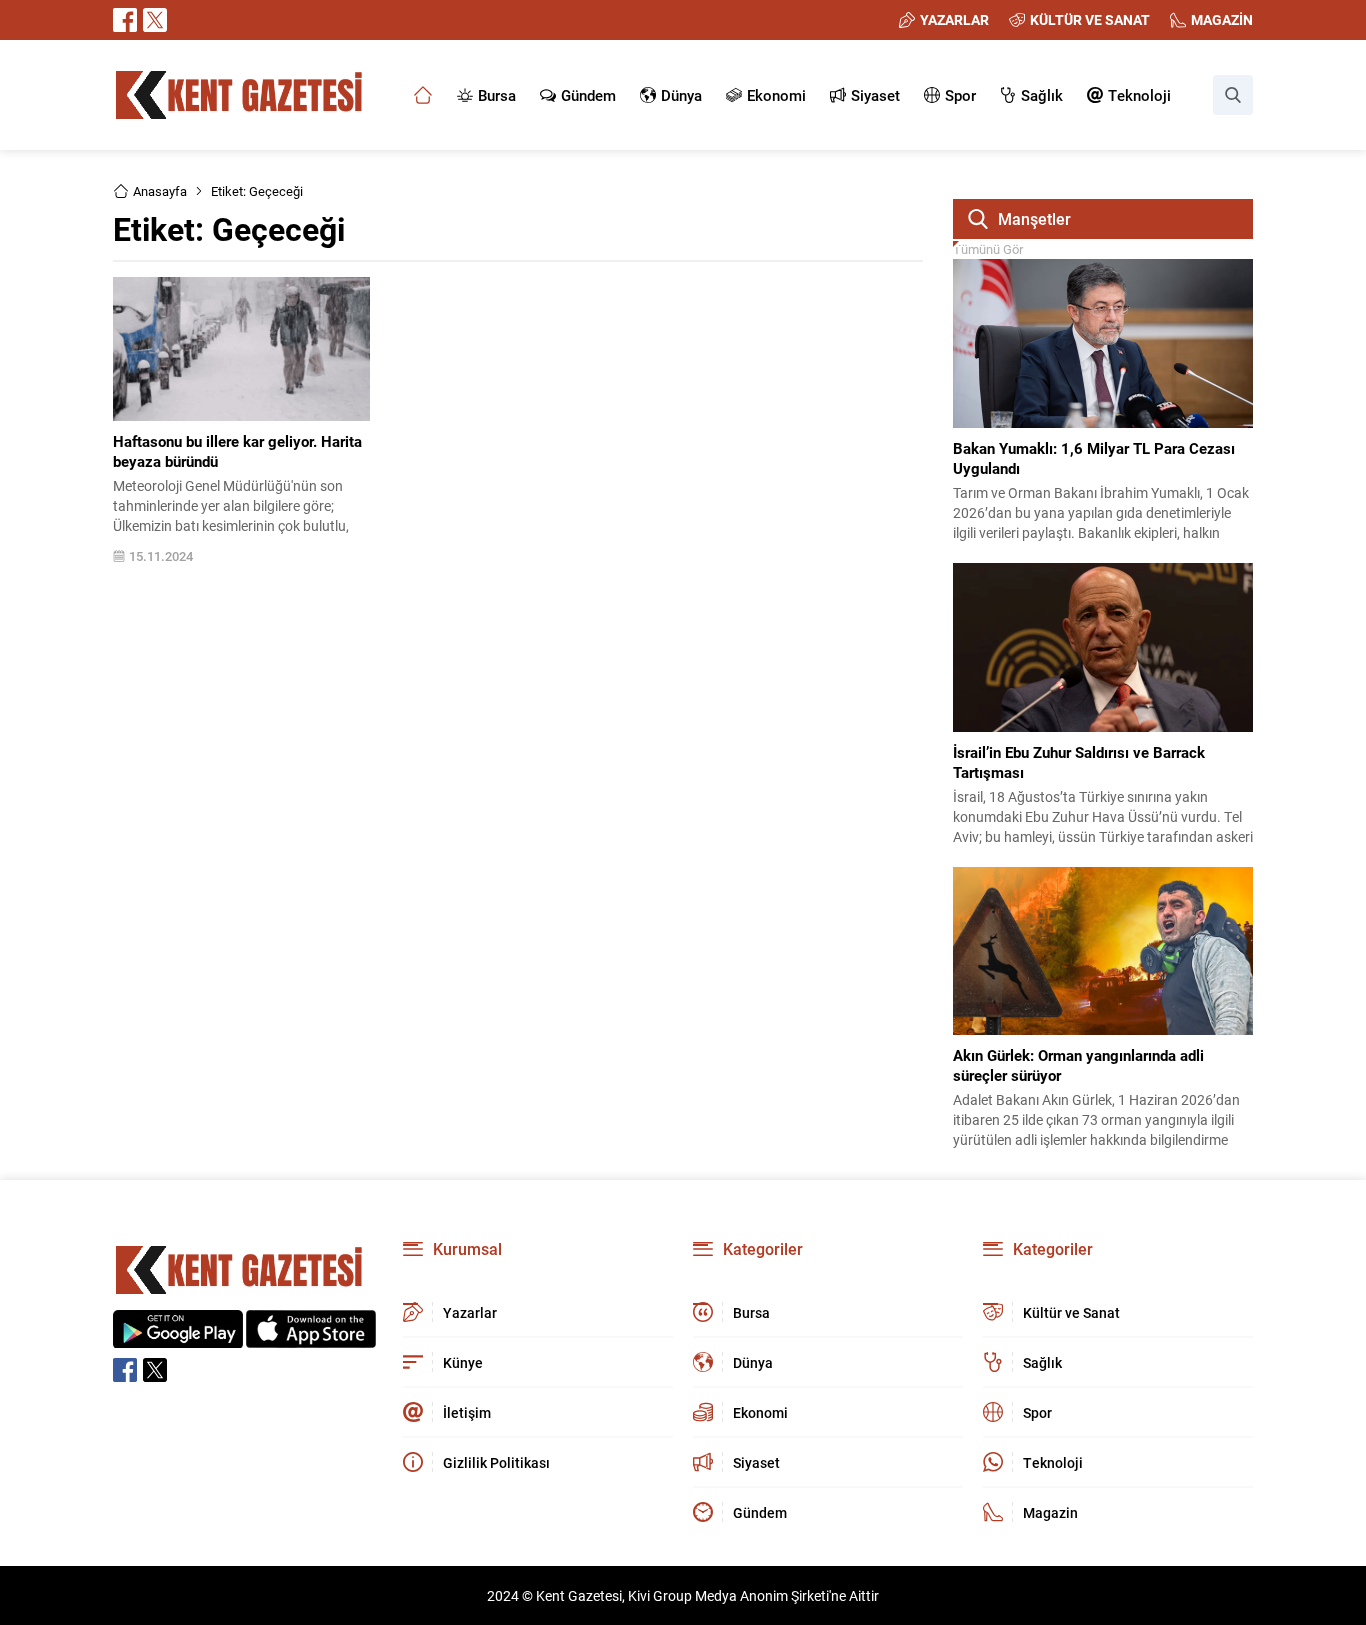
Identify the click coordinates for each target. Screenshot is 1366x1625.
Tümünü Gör (988, 249)
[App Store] (311, 1337)
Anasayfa (160, 191)
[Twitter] (155, 20)
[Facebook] (125, 20)
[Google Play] (178, 1337)
